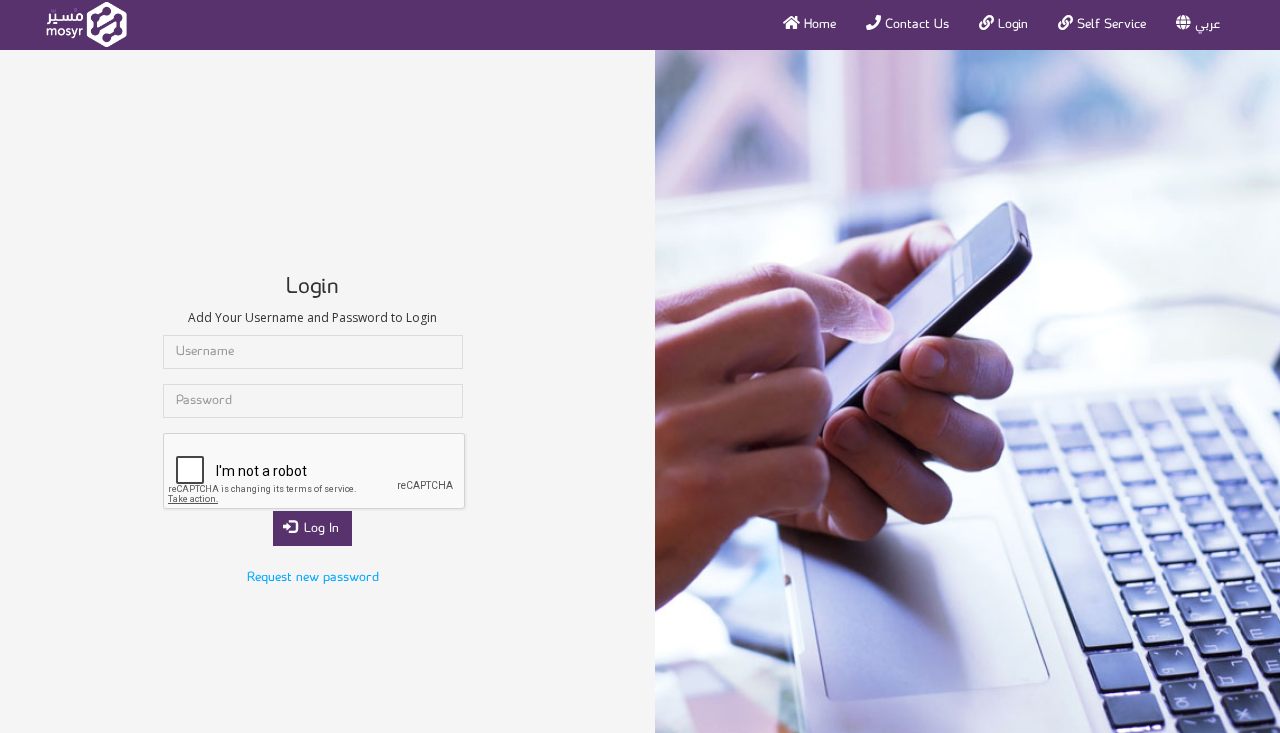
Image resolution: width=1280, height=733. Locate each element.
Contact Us (915, 24)
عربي (1205, 24)
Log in (319, 528)
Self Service (1109, 24)
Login (1011, 24)
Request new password (313, 577)
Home (818, 24)
